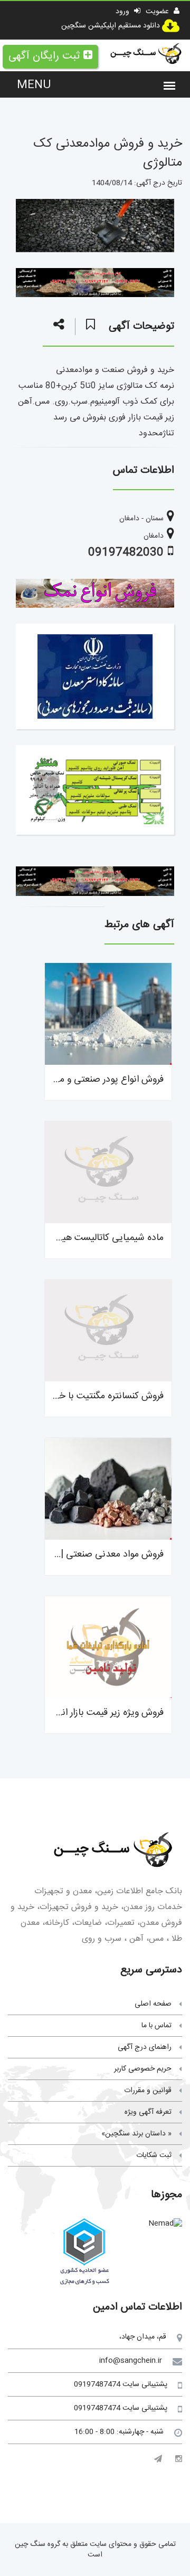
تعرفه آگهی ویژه (148, 2112)
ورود (123, 12)
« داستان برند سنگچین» (136, 2134)
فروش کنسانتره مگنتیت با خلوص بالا (95, 1396)
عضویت (158, 12)
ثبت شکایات (154, 2155)
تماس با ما (156, 2026)
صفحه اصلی (153, 2004)
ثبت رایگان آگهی (44, 56)
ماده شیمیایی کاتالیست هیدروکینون (96, 1238)
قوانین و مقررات (148, 2091)
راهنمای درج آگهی (145, 2047)
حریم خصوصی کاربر (143, 2069)
